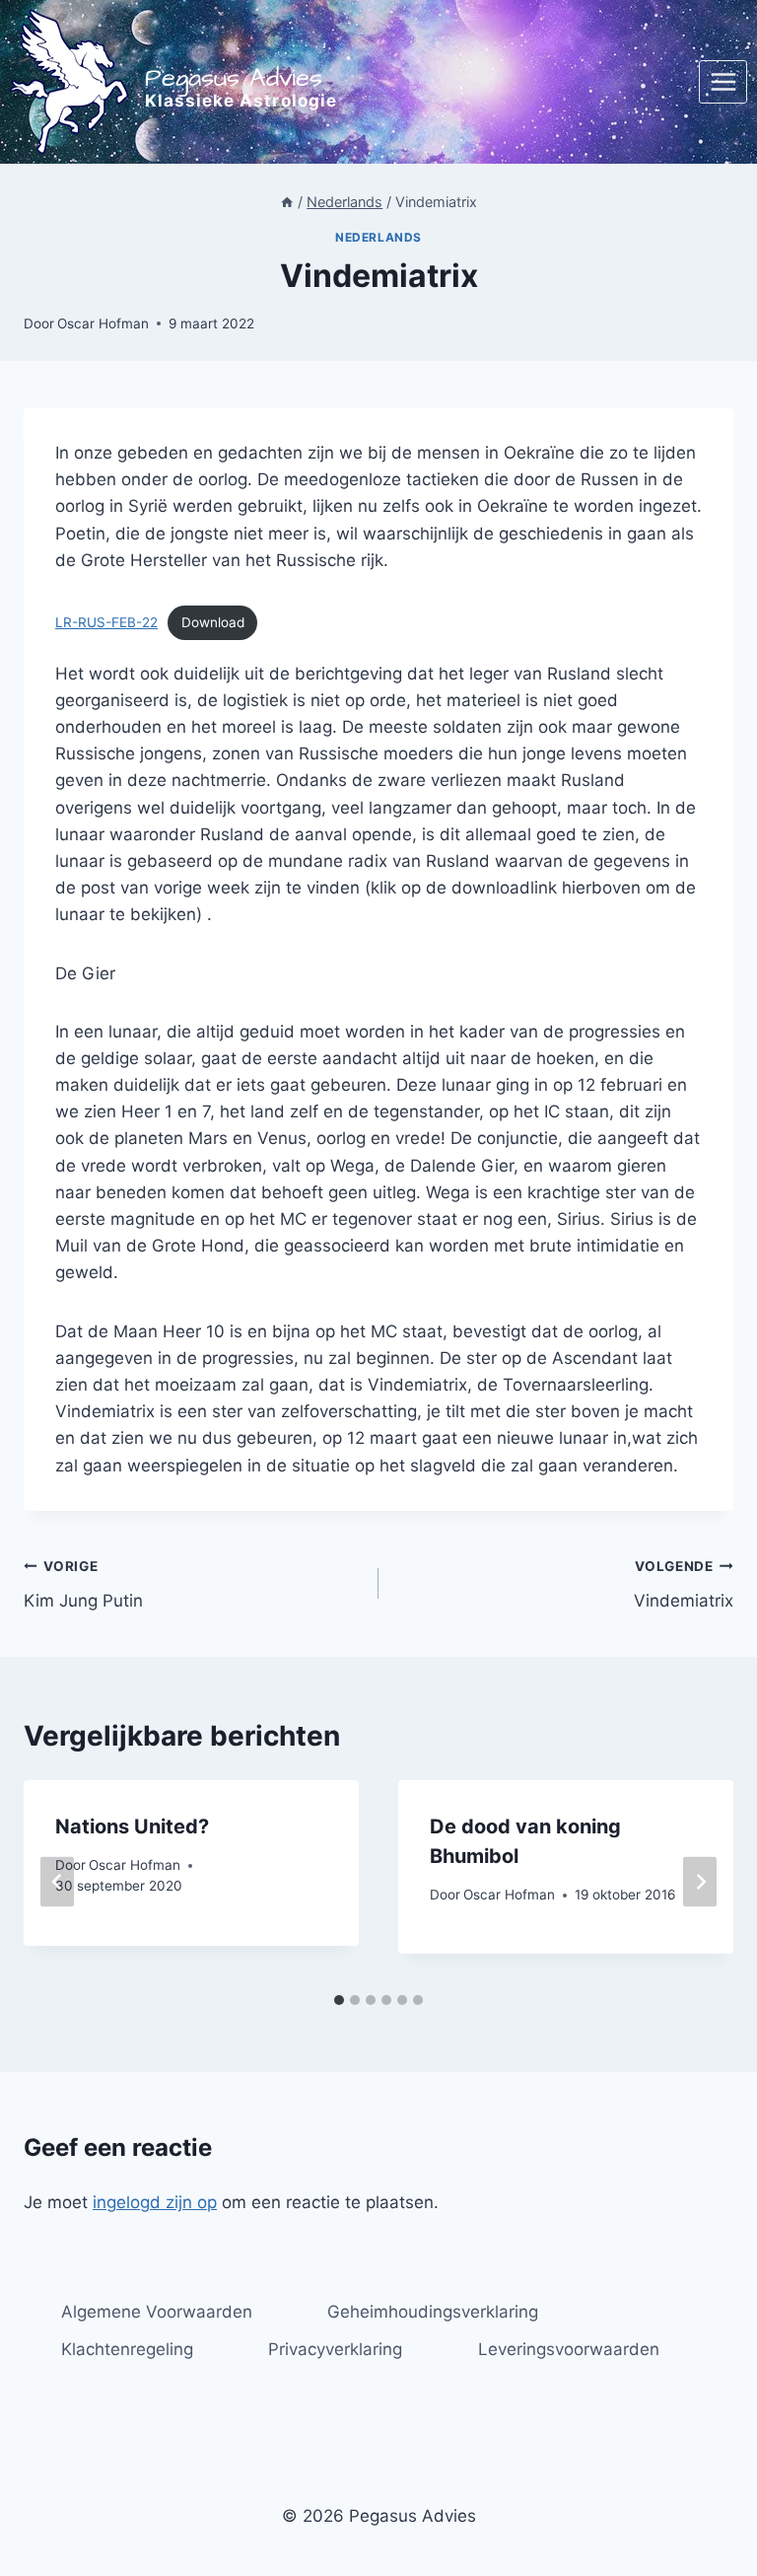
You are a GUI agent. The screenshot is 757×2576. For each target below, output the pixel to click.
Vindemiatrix (684, 1584)
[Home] (287, 202)
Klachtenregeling (127, 2349)
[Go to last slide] (57, 1882)
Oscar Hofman (103, 323)
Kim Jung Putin (83, 1584)
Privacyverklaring (335, 2349)
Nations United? (132, 1826)
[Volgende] (700, 1882)
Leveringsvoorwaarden (569, 2349)
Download (213, 622)
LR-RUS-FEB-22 (106, 622)
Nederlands (378, 237)
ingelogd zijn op (155, 2202)
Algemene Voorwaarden (157, 2312)
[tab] (339, 2000)
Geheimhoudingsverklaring (433, 2312)
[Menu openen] (723, 81)
